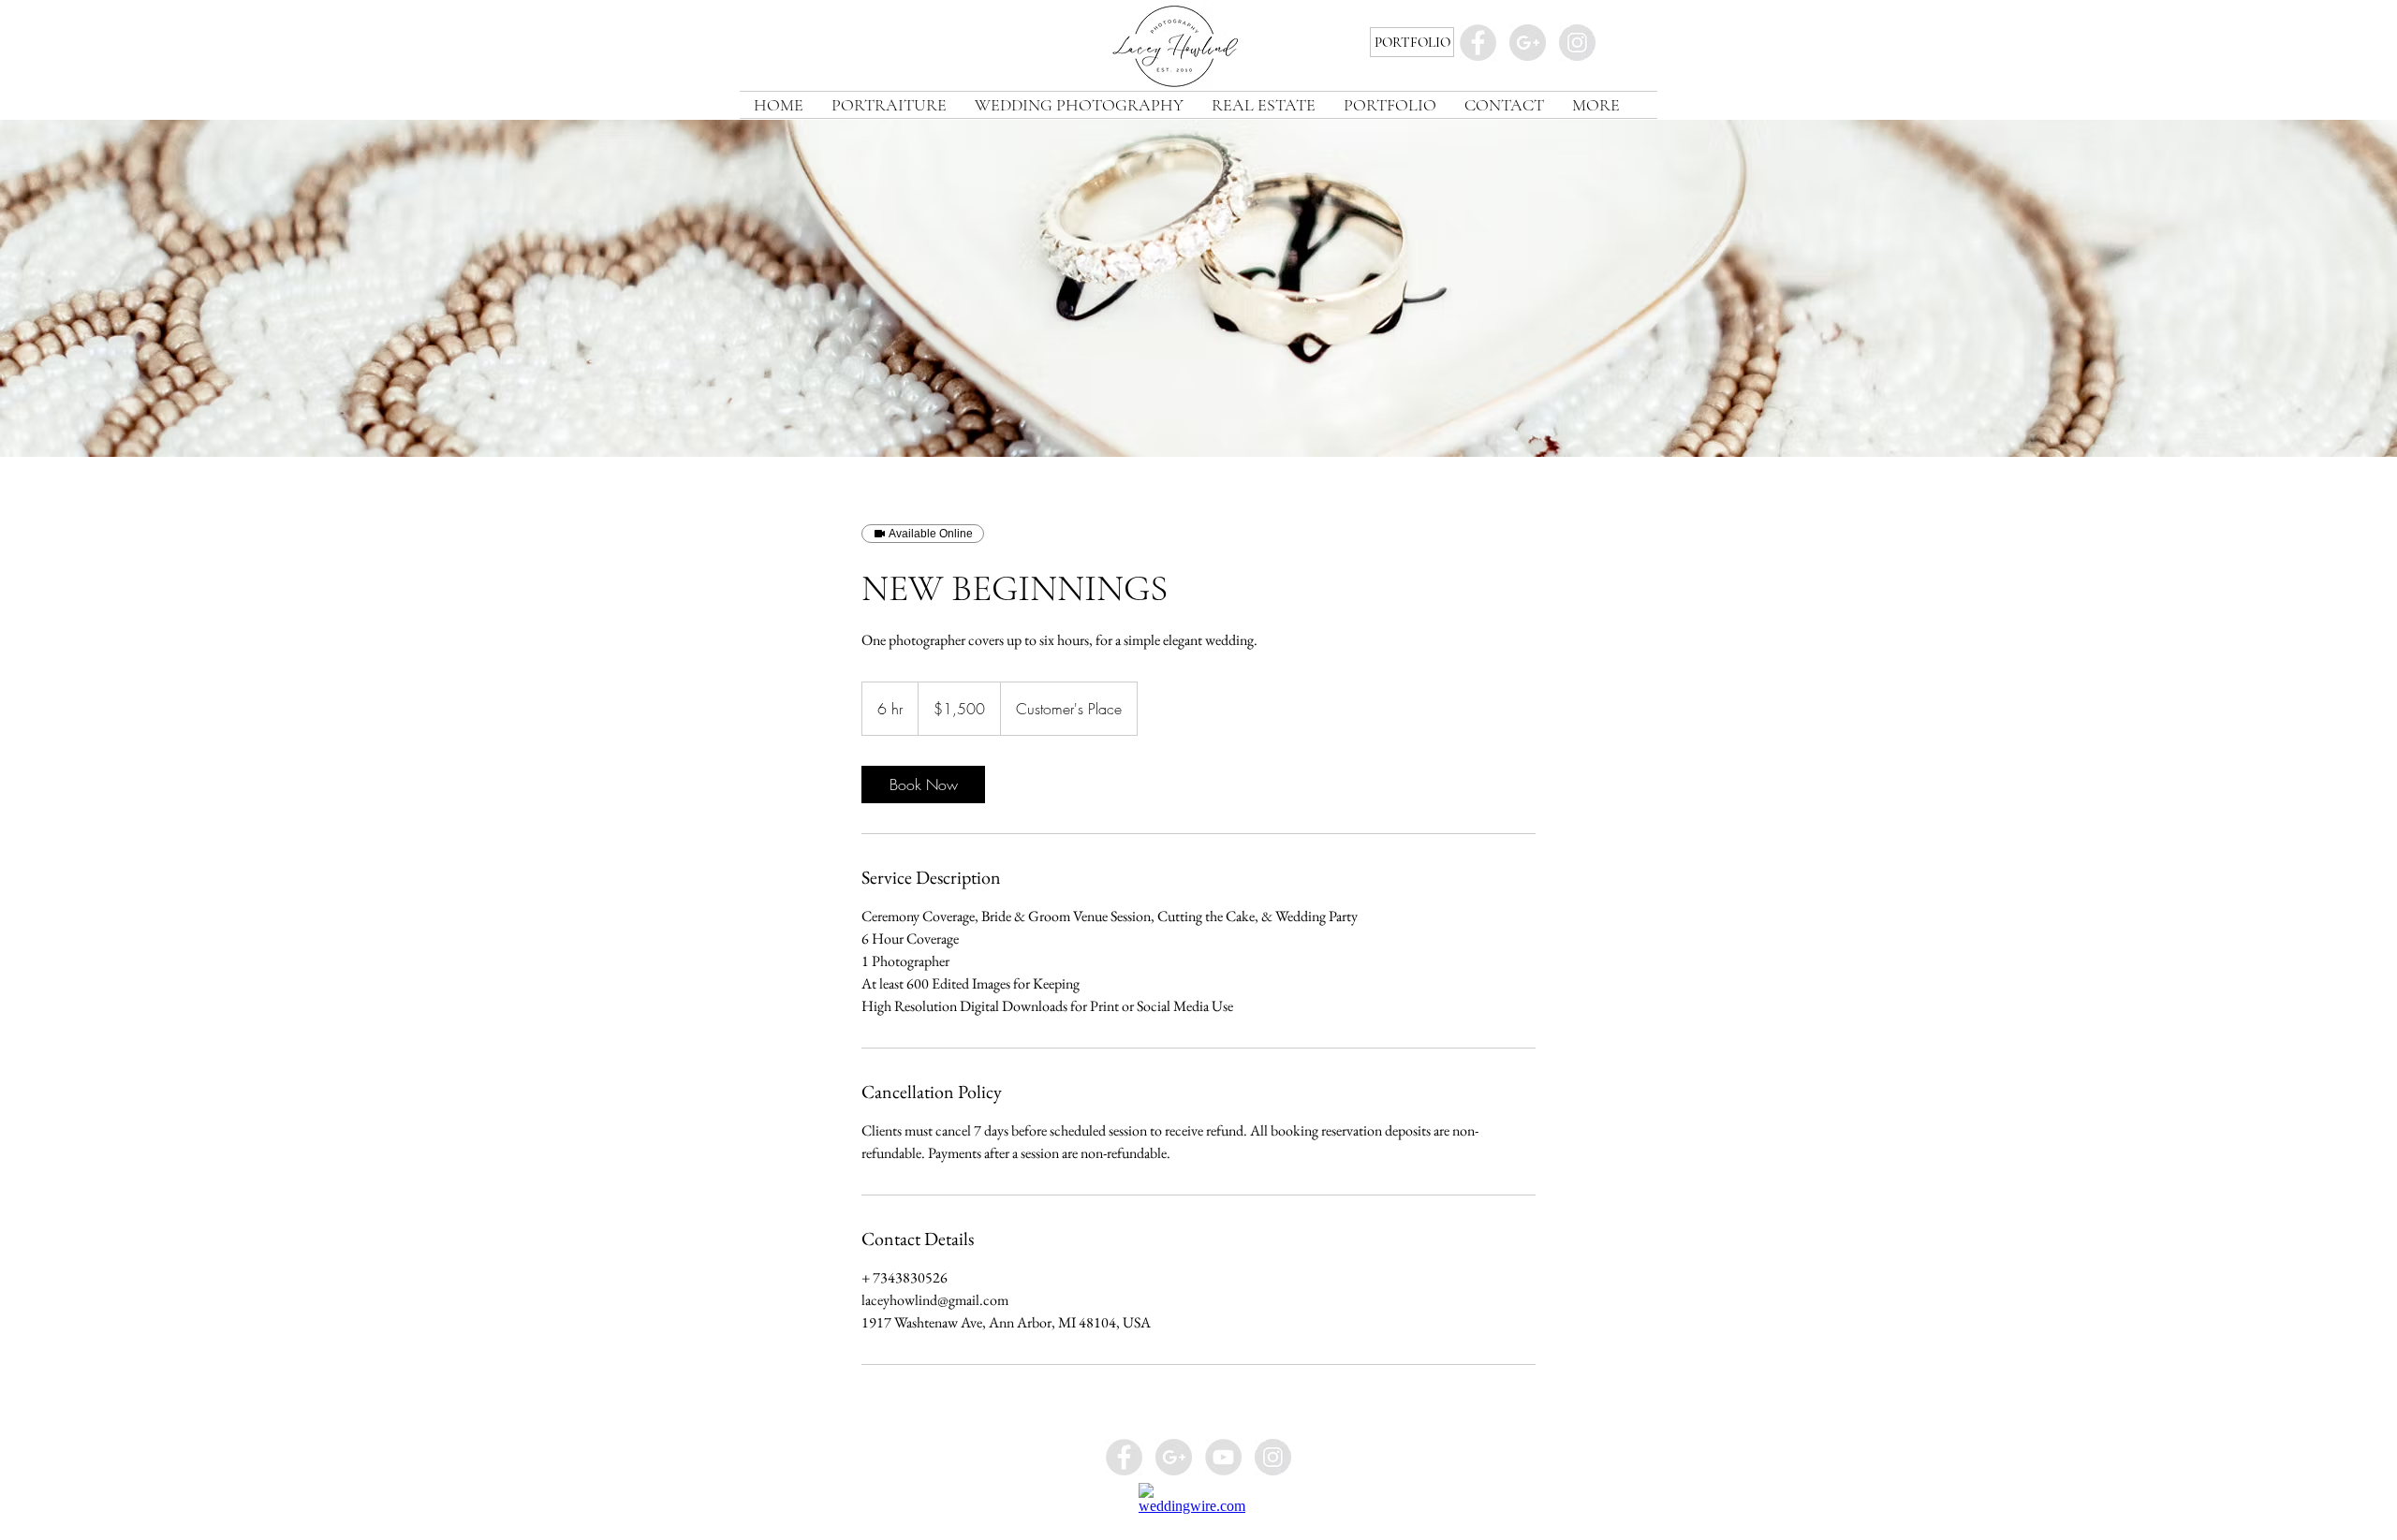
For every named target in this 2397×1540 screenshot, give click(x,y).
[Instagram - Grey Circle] (1577, 43)
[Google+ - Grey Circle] (1528, 43)
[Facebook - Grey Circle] (1478, 43)
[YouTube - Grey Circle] (1223, 1457)
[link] (923, 785)
